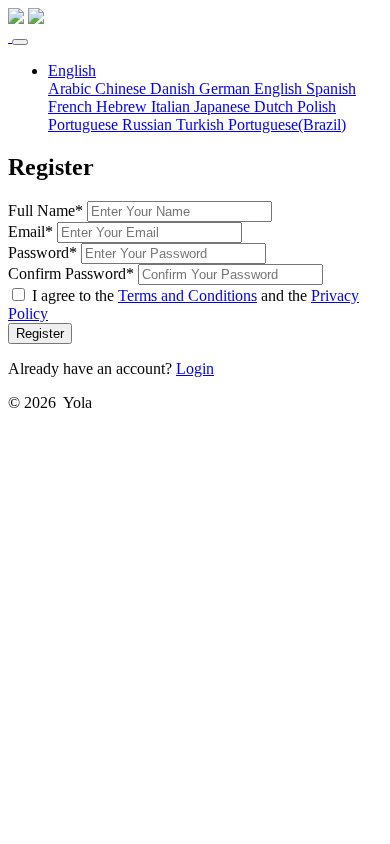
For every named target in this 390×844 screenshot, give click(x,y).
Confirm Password (67, 273)
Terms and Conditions (187, 295)
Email (26, 231)
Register (40, 333)
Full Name (41, 210)
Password (38, 252)
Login (195, 368)
